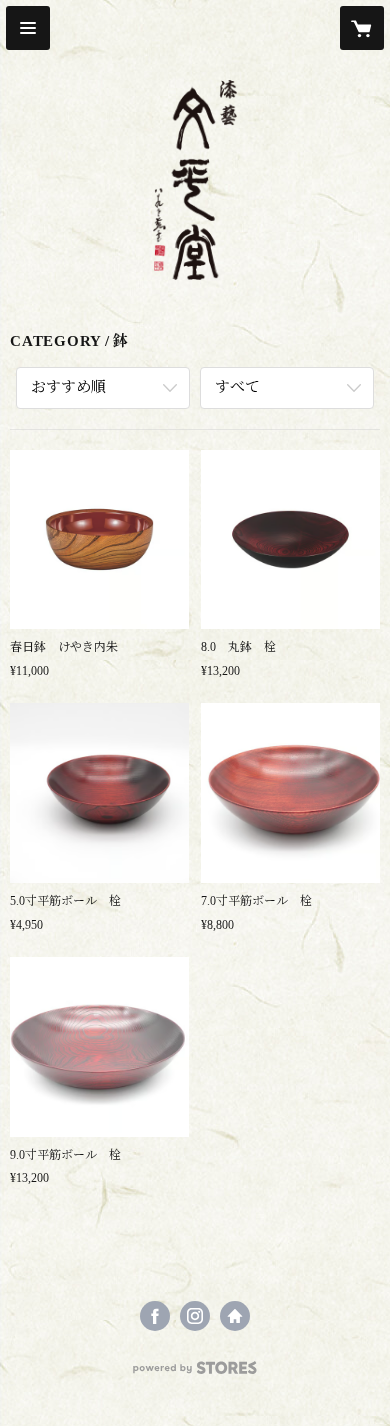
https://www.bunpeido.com (235, 1316)
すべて (237, 387)
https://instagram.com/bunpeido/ (195, 1316)
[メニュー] (28, 28)
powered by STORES (195, 1373)
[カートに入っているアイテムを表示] (362, 28)
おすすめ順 (68, 387)
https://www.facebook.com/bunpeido (155, 1316)
